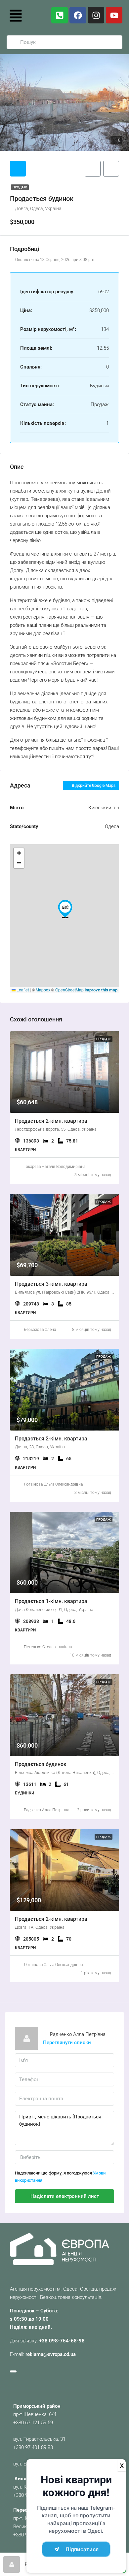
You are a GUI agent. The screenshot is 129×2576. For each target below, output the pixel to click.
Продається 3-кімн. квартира (51, 1284)
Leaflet (22, 990)
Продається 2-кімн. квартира (51, 1121)
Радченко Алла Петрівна (46, 1810)
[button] (16, 15)
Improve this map (101, 990)
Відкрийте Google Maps (93, 786)
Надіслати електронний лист (65, 2196)
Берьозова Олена (40, 1330)
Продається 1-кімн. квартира (51, 1601)
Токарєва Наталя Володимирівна (55, 1167)
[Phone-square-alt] (60, 15)
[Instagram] (96, 15)
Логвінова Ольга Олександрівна (53, 1484)
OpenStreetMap (69, 990)
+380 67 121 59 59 (33, 2423)
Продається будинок (41, 1764)
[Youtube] (114, 15)
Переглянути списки (67, 2043)
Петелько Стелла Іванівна (48, 1647)
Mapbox (43, 990)
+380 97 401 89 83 (33, 2447)
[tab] (18, 169)
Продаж (20, 187)
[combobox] (64, 2157)
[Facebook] (78, 15)
